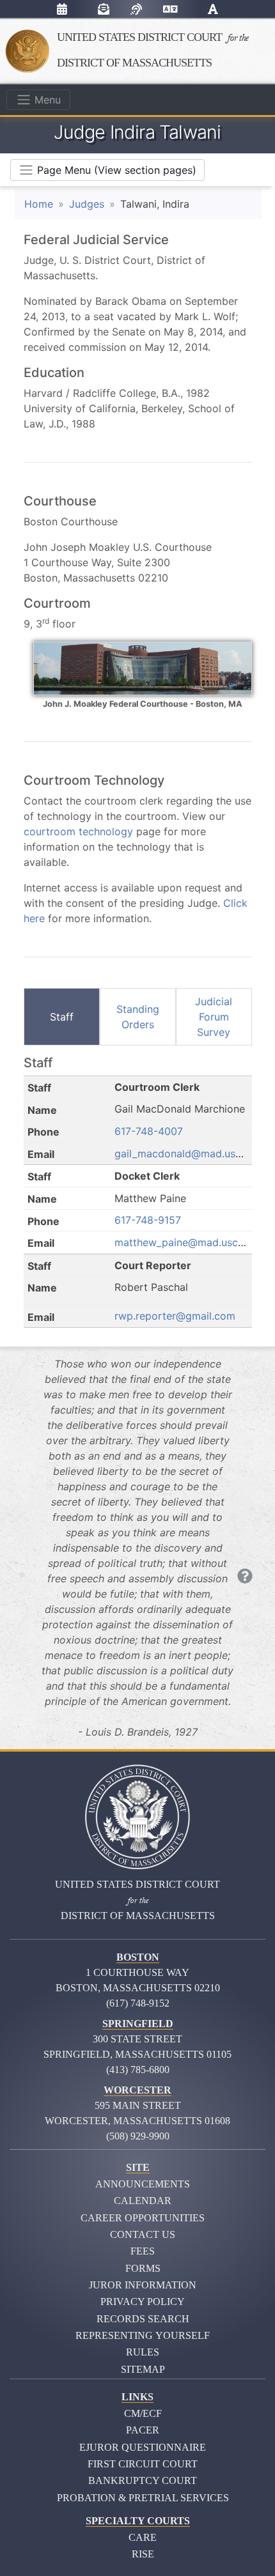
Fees (143, 2251)
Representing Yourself (143, 2335)
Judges (87, 204)
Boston (138, 1957)
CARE (143, 2537)
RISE (143, 2554)
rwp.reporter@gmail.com (175, 1316)
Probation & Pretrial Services (143, 2498)
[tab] (62, 1017)
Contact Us (143, 2234)
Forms (143, 2268)
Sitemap (143, 2369)
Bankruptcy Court (143, 2480)
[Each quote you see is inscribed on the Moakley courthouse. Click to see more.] (245, 1577)
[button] (213, 11)
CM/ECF (143, 2413)
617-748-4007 (149, 1131)
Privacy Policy (143, 2302)
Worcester (137, 2090)
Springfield (138, 2024)
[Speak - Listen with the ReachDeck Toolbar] (136, 9)
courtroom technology (78, 831)
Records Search (143, 2319)
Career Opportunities (143, 2218)
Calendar (143, 2201)
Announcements (143, 2184)
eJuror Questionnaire (143, 2447)
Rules (143, 2352)
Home (39, 204)
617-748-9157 (148, 1220)
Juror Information (143, 2285)
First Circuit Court (143, 2464)
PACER (143, 2430)
